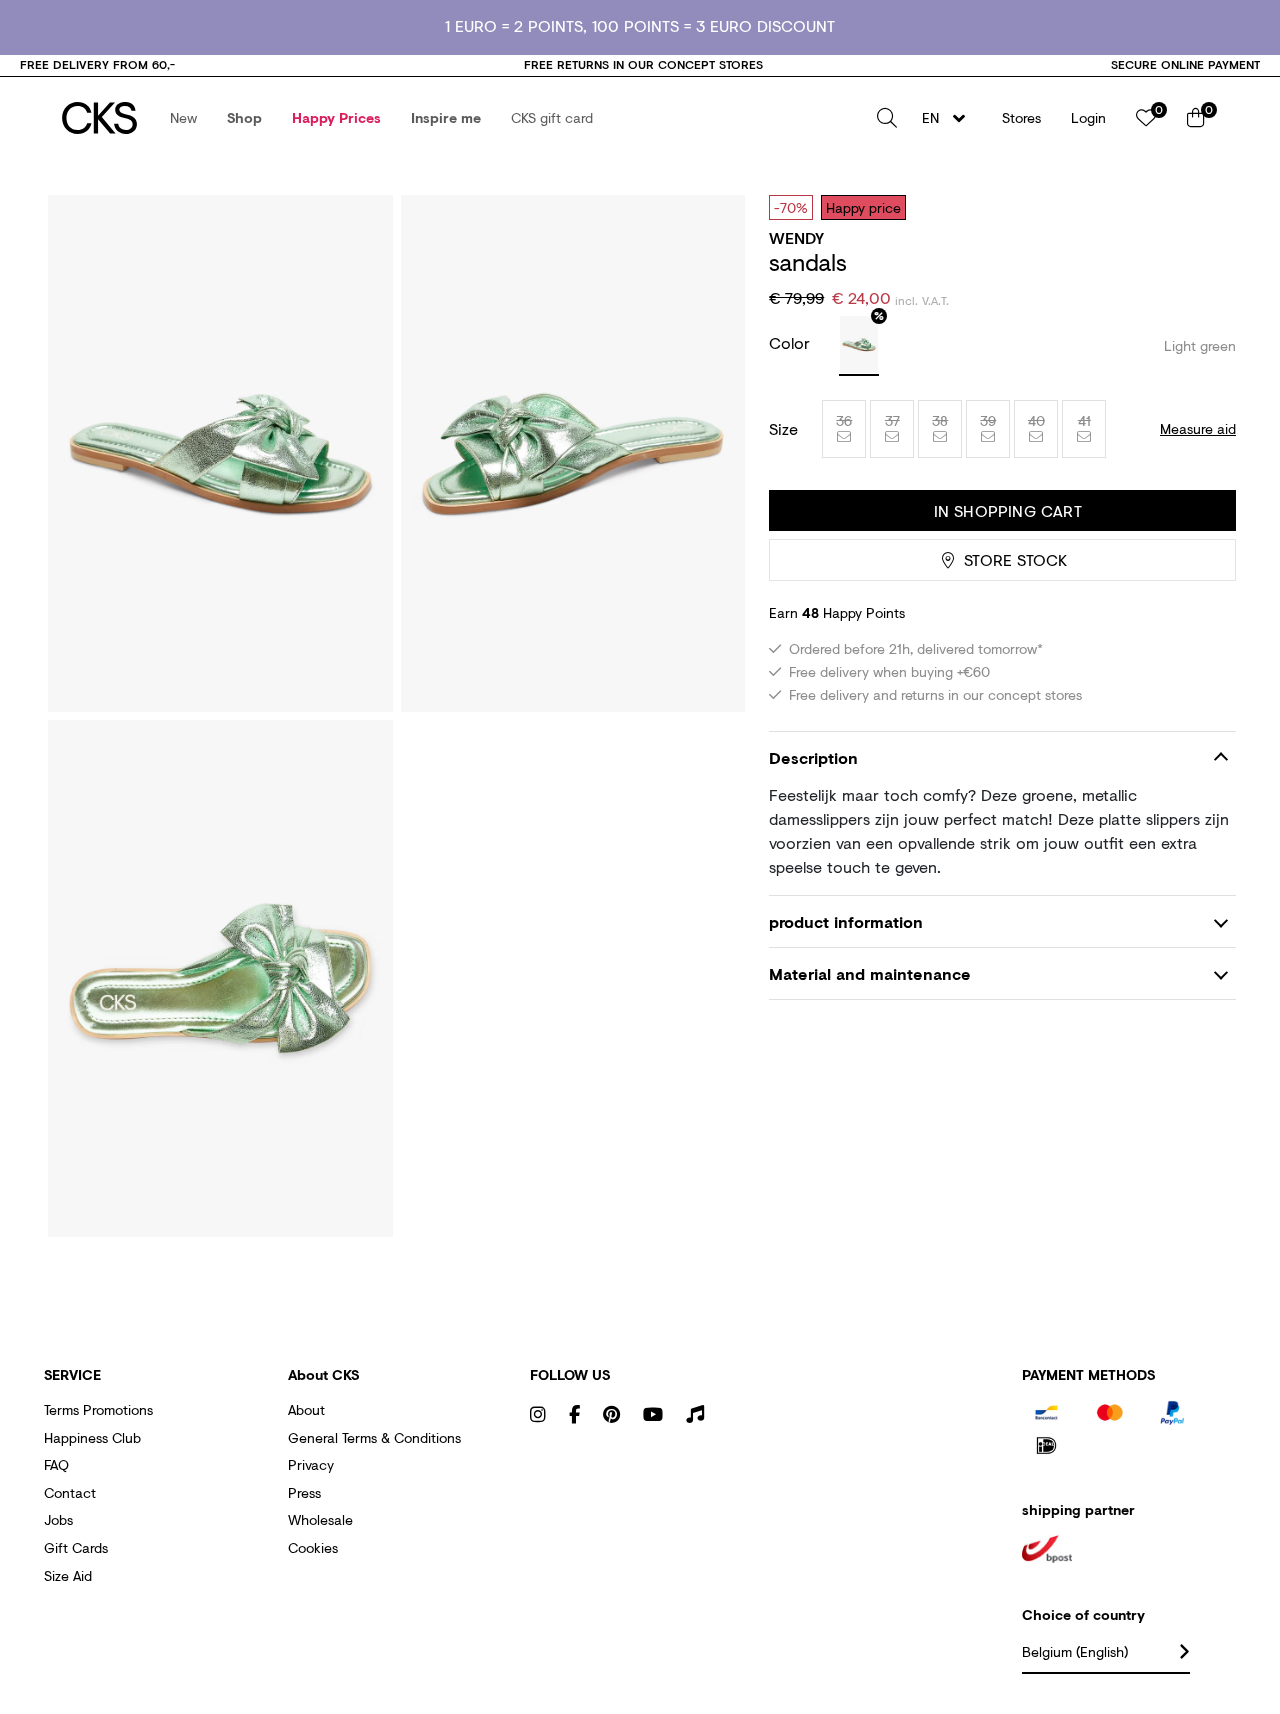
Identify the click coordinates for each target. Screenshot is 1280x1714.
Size (783, 429)
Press (304, 1492)
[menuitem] (183, 118)
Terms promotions (98, 1409)
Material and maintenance (870, 973)
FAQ (56, 1464)
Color (792, 342)
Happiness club (92, 1437)
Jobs (58, 1519)
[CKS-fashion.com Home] (99, 118)
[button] (183, 118)
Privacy (311, 1464)
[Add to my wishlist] (1206, 207)
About (306, 1409)
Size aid (68, 1575)
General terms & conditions (374, 1437)
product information (846, 921)
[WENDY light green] (859, 346)
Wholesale (320, 1519)
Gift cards (76, 1547)
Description (813, 757)
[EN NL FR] (949, 118)
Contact (70, 1492)
